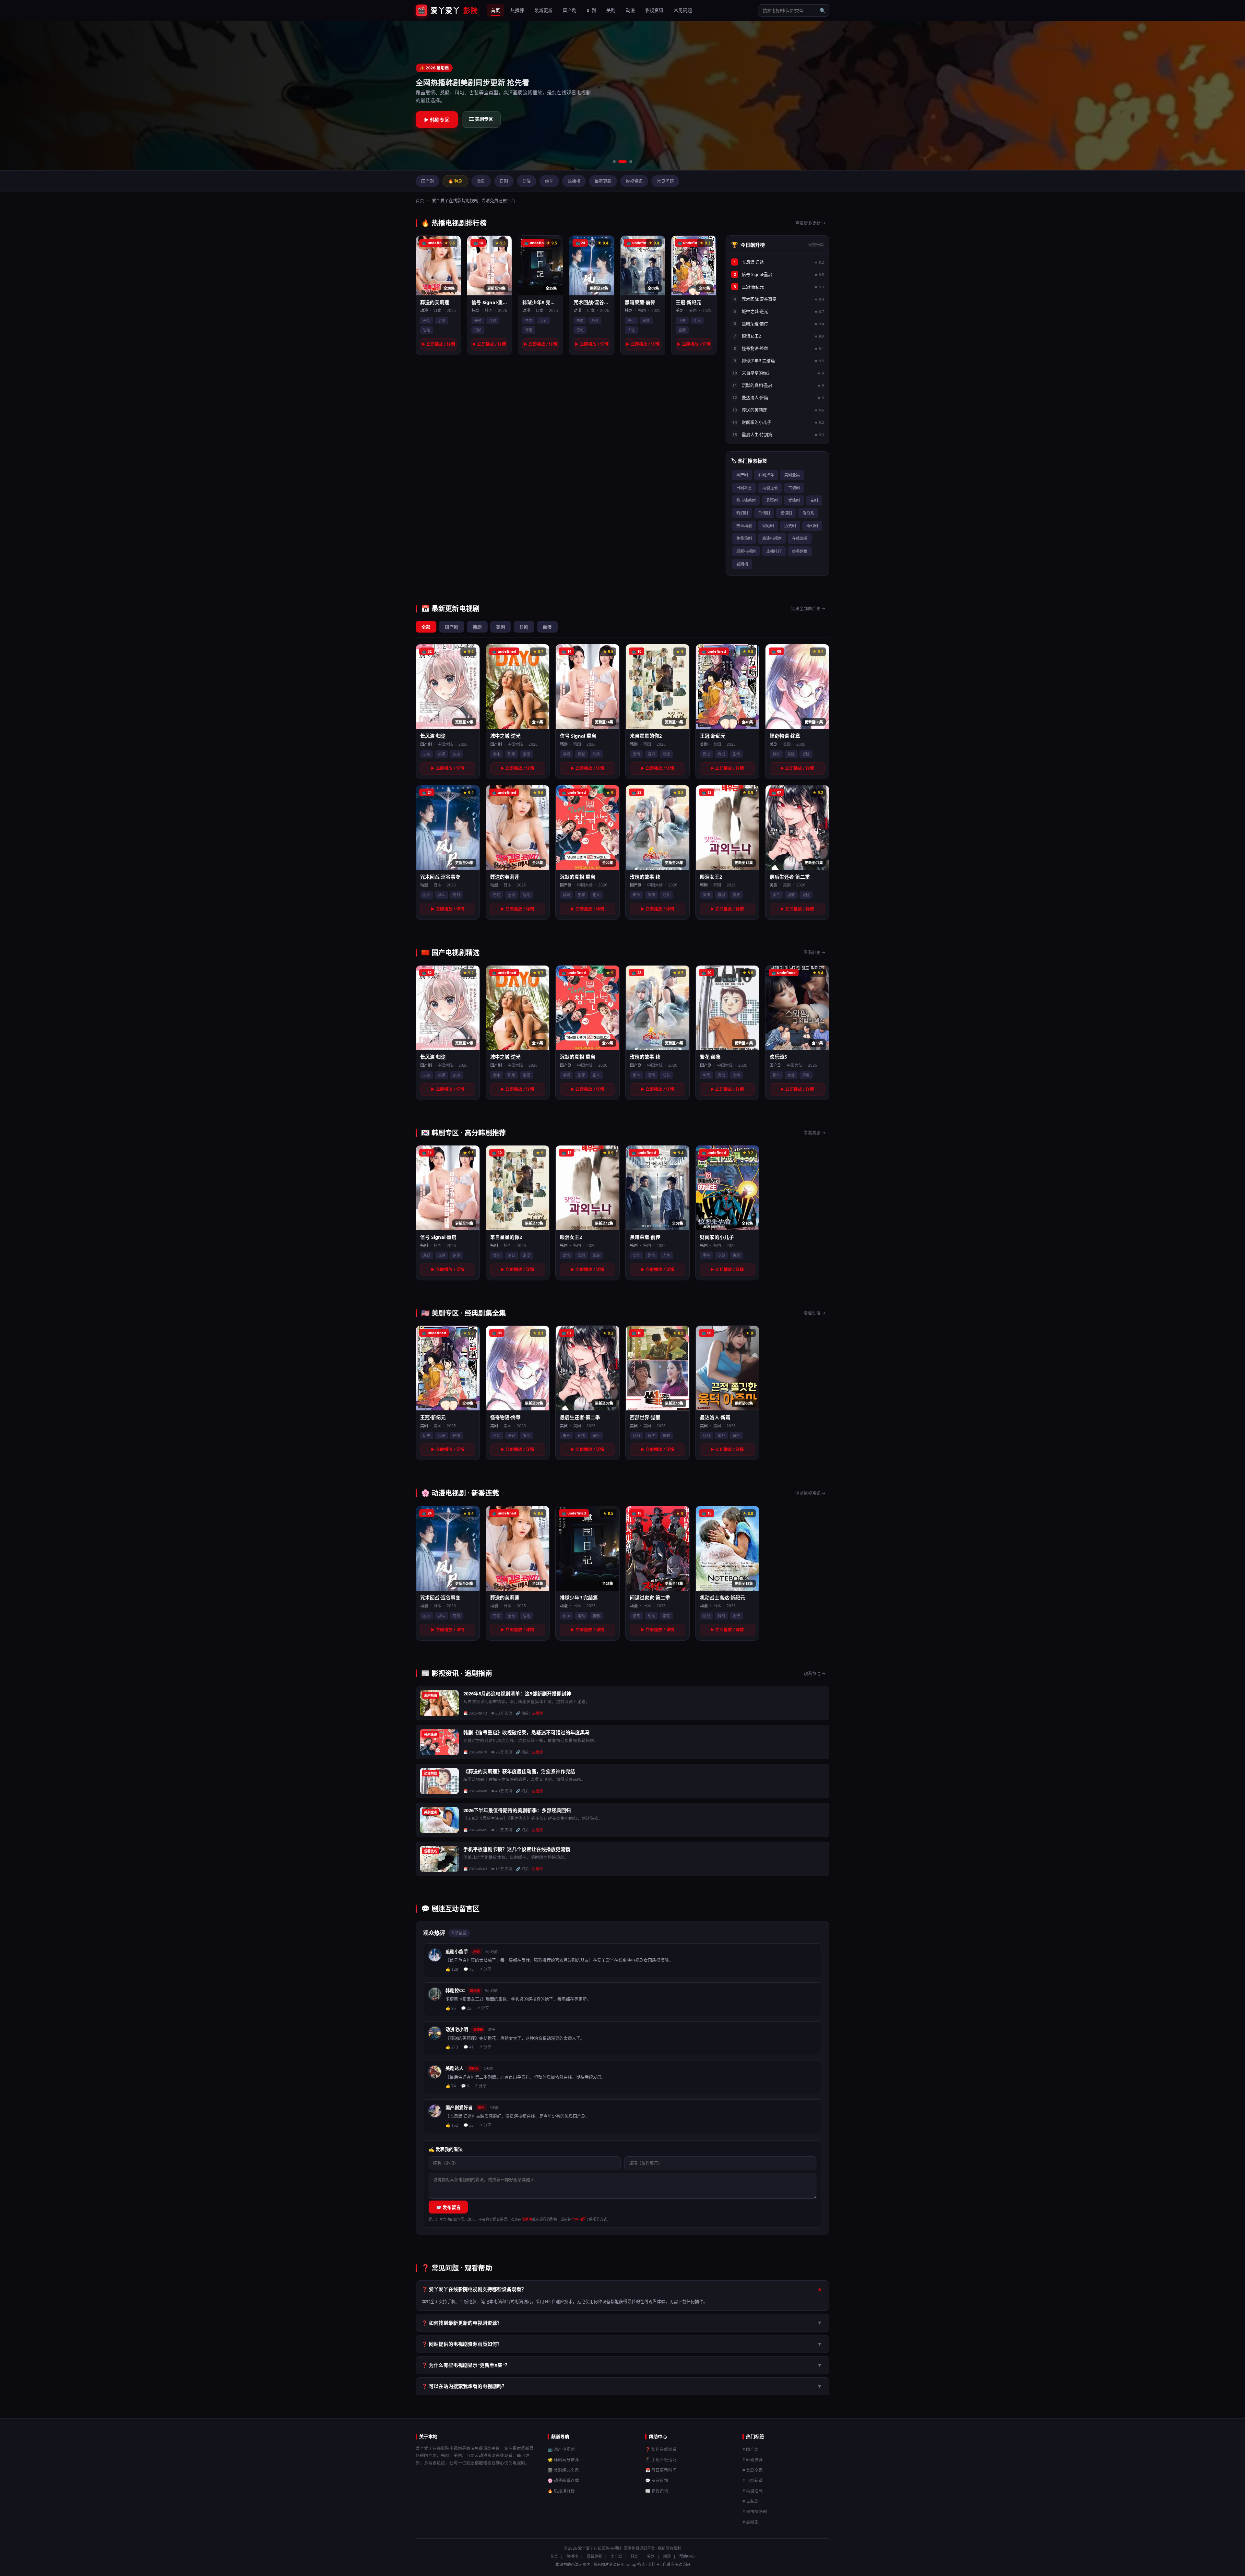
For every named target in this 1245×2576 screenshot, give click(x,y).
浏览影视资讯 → (810, 1493)
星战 (721, 1436)
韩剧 (591, 10)
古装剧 (794, 488)
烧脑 (666, 1436)
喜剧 (814, 500)
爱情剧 (794, 500)
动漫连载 (770, 488)
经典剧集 (800, 551)
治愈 (442, 321)
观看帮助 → (815, 1673)
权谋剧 (786, 513)
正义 (596, 895)
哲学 (651, 1436)
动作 (651, 1616)
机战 (706, 1616)
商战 (721, 1075)
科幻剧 (742, 513)
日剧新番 (744, 488)
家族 (736, 895)
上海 (736, 1075)
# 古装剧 (751, 2501)
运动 (544, 321)
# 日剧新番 (753, 2481)
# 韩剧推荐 (753, 2460)
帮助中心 (687, 2556)
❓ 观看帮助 (486, 120)
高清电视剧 (772, 538)
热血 (529, 321)
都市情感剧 (746, 500)
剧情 (646, 321)
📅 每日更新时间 (661, 2470)
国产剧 (570, 10)
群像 (806, 1075)
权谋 (442, 754)
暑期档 (742, 564)
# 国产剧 (751, 2449)
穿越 (493, 321)
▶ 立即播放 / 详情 (438, 344)
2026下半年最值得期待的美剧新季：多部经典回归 (517, 1810)
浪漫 (666, 754)
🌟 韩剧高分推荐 (563, 2460)
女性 (791, 1075)
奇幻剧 (812, 526)
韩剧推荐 (766, 475)
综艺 (549, 181)
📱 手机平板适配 (661, 2460)
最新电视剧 (746, 551)
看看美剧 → (815, 1133)
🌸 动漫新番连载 (563, 2481)
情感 (527, 754)
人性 (631, 330)
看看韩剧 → (815, 952)
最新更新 (543, 10)
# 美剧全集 (753, 2470)
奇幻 (427, 321)
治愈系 (808, 513)
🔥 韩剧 (455, 181)
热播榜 (517, 10)
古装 (427, 754)
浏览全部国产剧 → (808, 608)
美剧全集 (792, 475)
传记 (697, 321)
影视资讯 (654, 10)
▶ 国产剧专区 (439, 120)
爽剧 (736, 1255)
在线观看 (800, 538)
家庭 (666, 1616)
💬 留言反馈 (657, 2481)
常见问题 (683, 10)
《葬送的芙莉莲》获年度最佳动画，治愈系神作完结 (519, 1771)
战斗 (595, 321)
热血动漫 (744, 526)
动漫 (630, 10)
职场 (512, 754)
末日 (776, 895)
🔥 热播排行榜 (561, 2491)
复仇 (631, 321)
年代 (706, 1075)
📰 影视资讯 (657, 2491)
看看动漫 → (815, 1313)
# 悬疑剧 (751, 2522)
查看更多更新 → (810, 223)
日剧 (504, 181)
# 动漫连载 (753, 2491)
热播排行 (774, 551)
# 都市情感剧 (755, 2512)
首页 (495, 10)
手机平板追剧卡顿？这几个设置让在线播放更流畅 (517, 1849)
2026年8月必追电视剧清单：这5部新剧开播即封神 (517, 1693)
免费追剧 (744, 538)
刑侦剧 (764, 513)
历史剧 (790, 526)
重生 (706, 1255)
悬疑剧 (772, 500)
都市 (497, 754)
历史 (682, 321)
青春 (529, 330)
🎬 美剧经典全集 (563, 2470)
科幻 (776, 754)
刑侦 (478, 330)
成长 (666, 895)
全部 (426, 627)
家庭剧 (768, 526)
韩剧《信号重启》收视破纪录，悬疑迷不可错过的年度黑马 (527, 1732)
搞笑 (636, 1616)
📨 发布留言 (448, 2207)
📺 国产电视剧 (561, 2449)
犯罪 (581, 895)
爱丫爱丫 (448, 10)
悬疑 (478, 321)
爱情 (636, 754)
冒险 (427, 330)
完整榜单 (816, 245)
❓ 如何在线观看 (661, 2449)
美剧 (611, 10)
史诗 (736, 1616)
